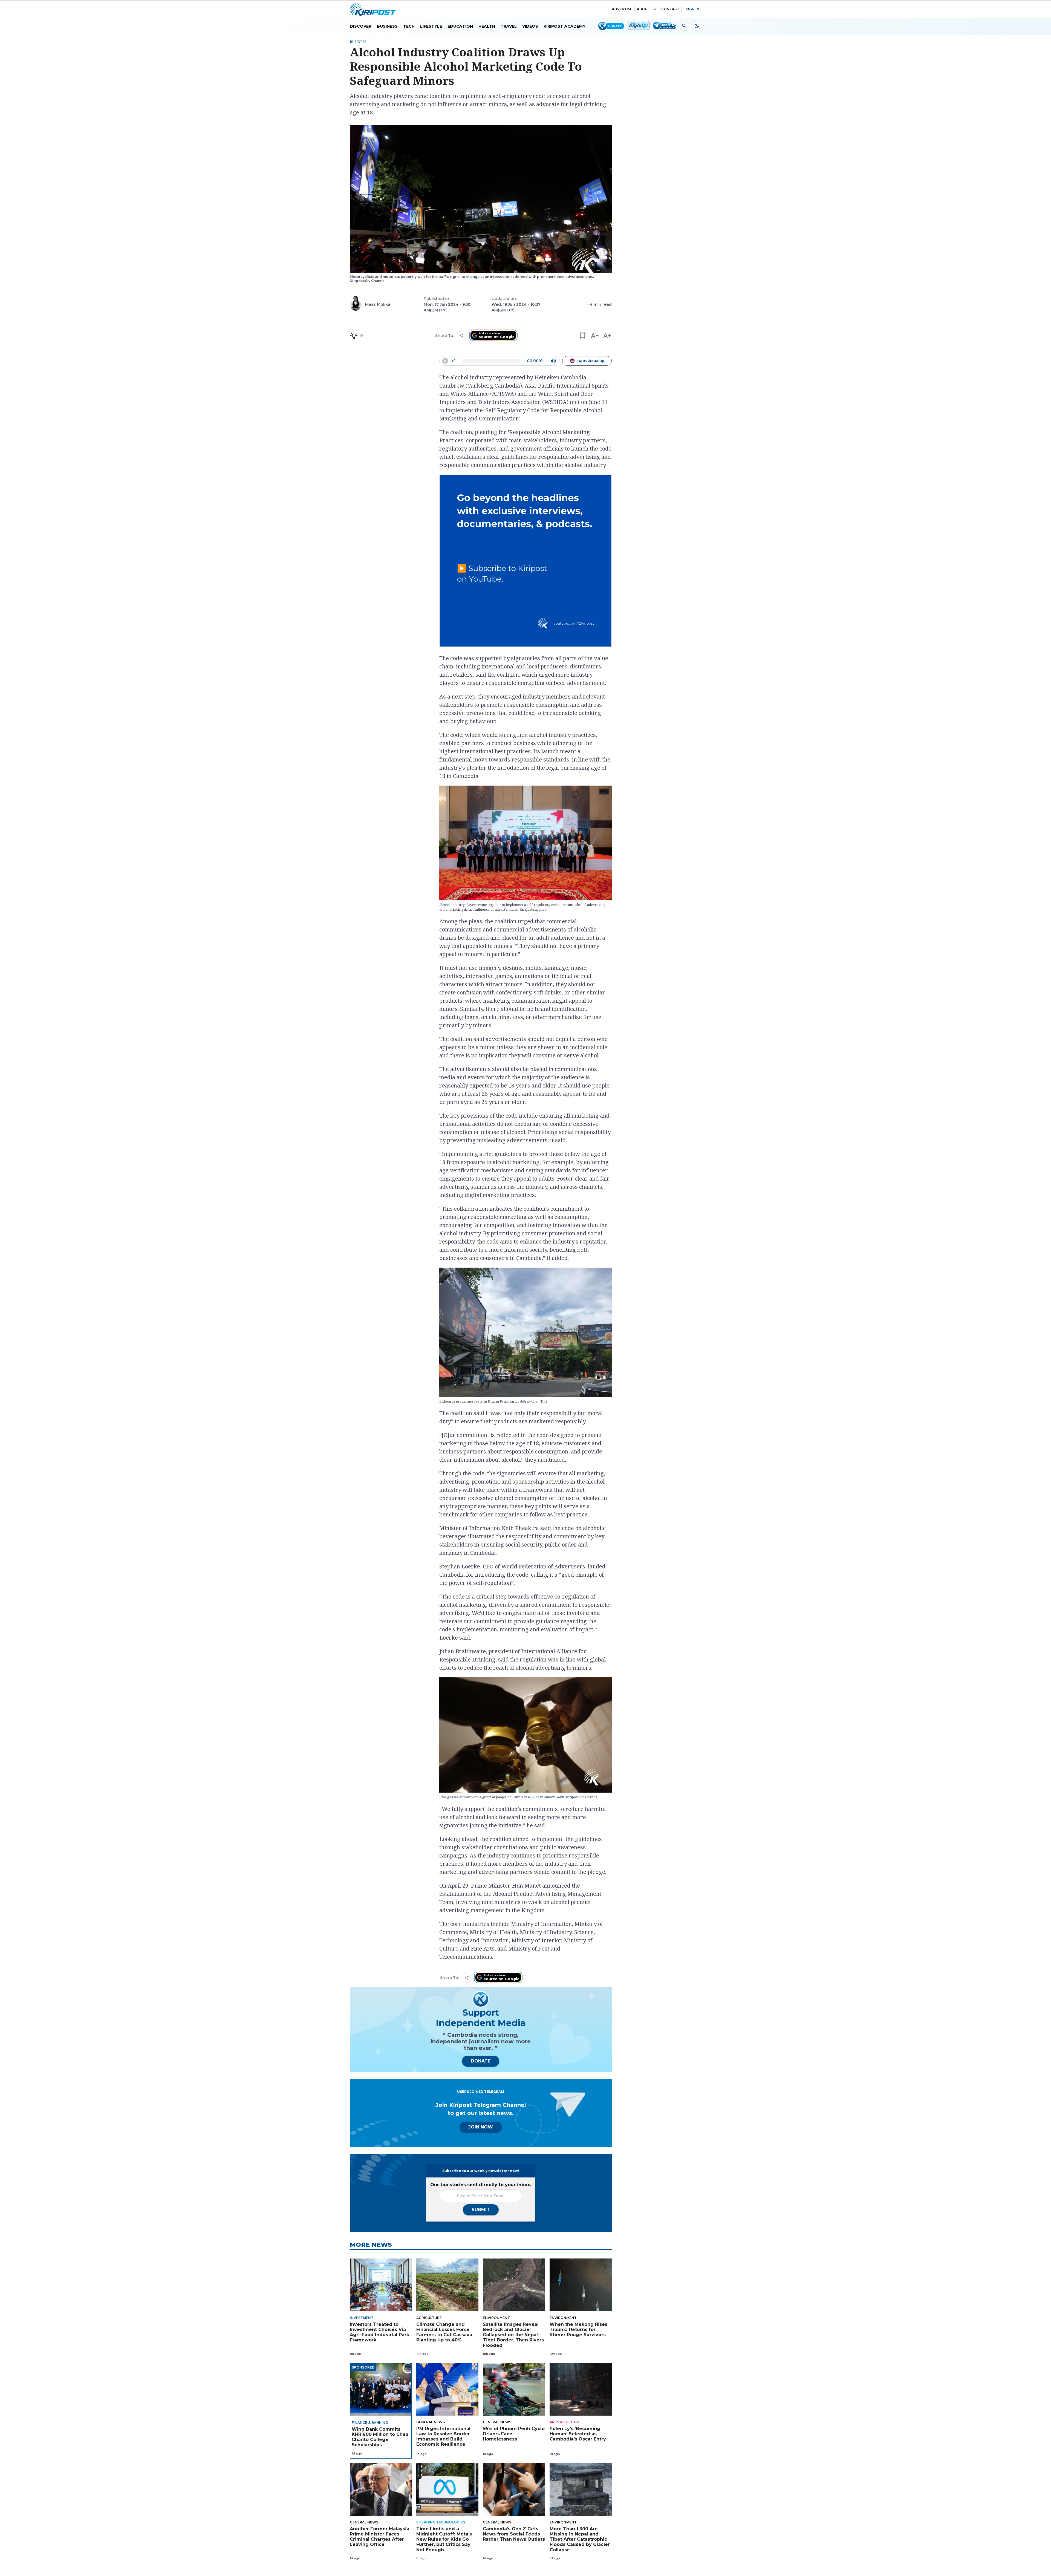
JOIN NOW (481, 2127)
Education (460, 26)
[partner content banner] (525, 562)
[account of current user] (684, 26)
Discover (361, 26)
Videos (530, 26)
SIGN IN (693, 9)
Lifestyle (431, 26)
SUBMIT (481, 2210)
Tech (409, 26)
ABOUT (643, 9)
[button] (582, 336)
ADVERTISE (622, 9)
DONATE (481, 2061)
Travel (509, 26)
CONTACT (670, 9)
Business (387, 26)
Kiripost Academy (565, 26)
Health (487, 26)
